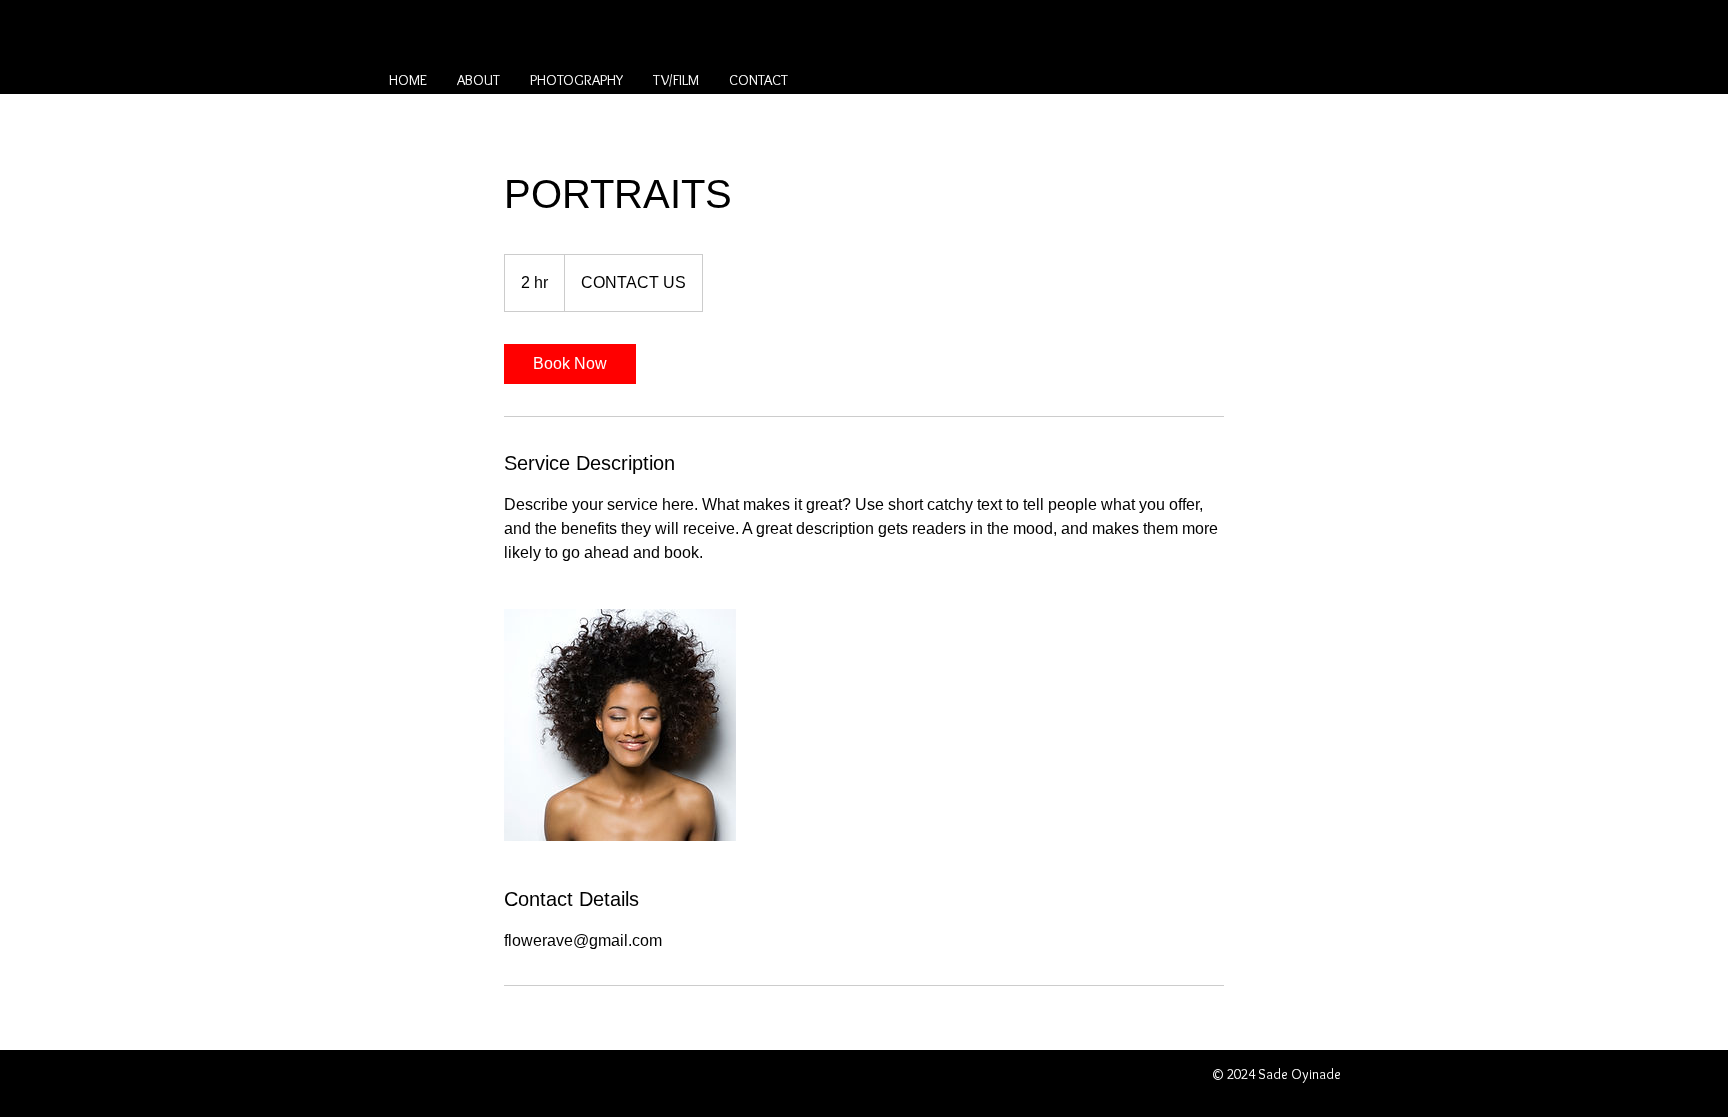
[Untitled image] (620, 725)
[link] (570, 364)
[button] (576, 80)
